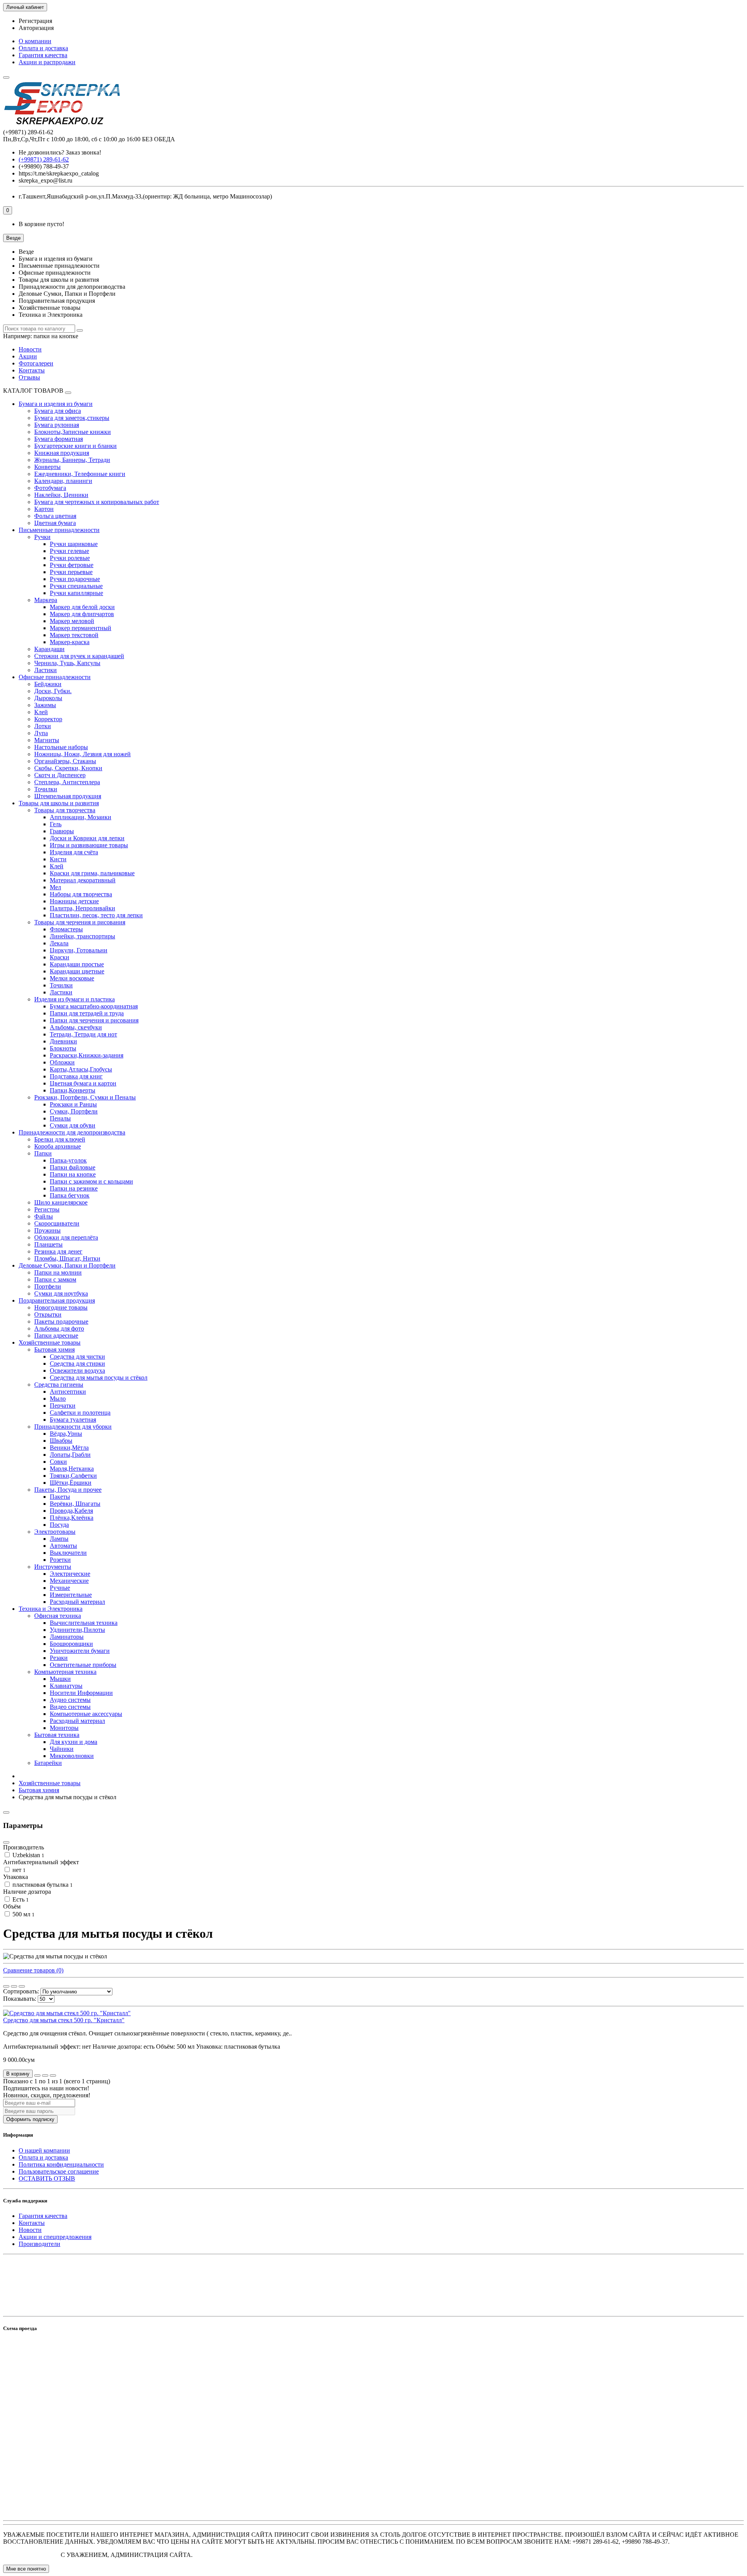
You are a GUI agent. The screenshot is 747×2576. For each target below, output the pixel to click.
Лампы (59, 1539)
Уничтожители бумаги (80, 1651)
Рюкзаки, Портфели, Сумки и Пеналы (85, 1097)
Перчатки (63, 1406)
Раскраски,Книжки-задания (87, 1055)
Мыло (58, 1399)
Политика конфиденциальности (61, 2164)
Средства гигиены (59, 1385)
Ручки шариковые (74, 544)
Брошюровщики (71, 1644)
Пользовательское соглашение (59, 2171)
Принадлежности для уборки (73, 1427)
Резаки (59, 1658)
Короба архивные (58, 1146)
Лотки (43, 726)
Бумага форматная (59, 439)
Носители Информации (81, 1693)
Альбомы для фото (59, 1328)
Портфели (48, 1286)
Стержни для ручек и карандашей (79, 656)
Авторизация (36, 28)
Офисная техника (58, 1616)
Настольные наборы (61, 747)
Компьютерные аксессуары (86, 1714)
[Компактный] (22, 1986)
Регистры (47, 1209)
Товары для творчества (65, 810)
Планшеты (48, 1244)
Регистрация (35, 21)
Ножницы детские (74, 901)
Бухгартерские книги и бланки (75, 446)
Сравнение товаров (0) (33, 1970)
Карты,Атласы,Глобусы (81, 1069)
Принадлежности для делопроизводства (72, 1132)
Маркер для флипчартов (82, 614)
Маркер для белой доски (82, 607)
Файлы (44, 1216)
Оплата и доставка (43, 48)
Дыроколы (48, 698)
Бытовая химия (54, 1349)
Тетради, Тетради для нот (83, 1034)
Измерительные (71, 1595)
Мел (55, 887)
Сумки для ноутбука (61, 1293)
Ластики (46, 670)
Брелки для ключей (60, 1139)
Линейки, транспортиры (82, 936)
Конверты (47, 467)
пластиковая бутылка (42, 1885)
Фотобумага (50, 488)
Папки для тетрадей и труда (87, 1013)
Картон (44, 509)
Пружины (47, 1230)
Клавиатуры (66, 1686)
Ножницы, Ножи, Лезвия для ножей (82, 754)
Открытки (48, 1314)
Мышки (60, 1679)
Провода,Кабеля (71, 1511)
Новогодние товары (61, 1307)
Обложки (62, 1062)
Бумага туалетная (73, 1420)
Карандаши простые (77, 964)
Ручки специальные (76, 586)
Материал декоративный (83, 880)
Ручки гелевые (69, 551)
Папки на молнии (58, 1272)
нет (18, 1870)
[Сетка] (6, 1986)
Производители (39, 2244)
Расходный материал (77, 1602)
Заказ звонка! (60, 152)
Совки (58, 1462)
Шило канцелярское (61, 1202)
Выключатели (68, 1553)
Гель (56, 824)
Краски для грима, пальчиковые (92, 873)
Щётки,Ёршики (71, 1483)
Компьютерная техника (65, 1672)
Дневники (63, 1041)
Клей (41, 712)
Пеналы (60, 1118)
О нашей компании (44, 2150)
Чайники (62, 1749)
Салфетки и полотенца (80, 1413)
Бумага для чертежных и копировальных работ (97, 502)
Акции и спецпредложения (55, 2237)
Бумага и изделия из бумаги (56, 404)
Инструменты (53, 1567)
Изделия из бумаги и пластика (75, 999)
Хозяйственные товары (50, 1342)
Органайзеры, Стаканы (65, 761)
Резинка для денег (58, 1251)
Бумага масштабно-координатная (94, 1006)
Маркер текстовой (74, 635)
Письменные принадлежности (59, 530)
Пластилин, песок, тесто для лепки (96, 915)
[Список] (14, 1986)
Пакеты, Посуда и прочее (68, 1490)
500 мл (23, 1914)
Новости (30, 349)
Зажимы (45, 705)
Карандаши (49, 649)
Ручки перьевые (71, 572)
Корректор (48, 719)
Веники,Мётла (69, 1448)
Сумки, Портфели (74, 1111)
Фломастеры (66, 929)
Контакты (32, 370)
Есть (20, 1899)
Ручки (42, 537)
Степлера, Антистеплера (67, 782)
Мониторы (64, 1728)
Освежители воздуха (77, 1371)
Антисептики (68, 1392)
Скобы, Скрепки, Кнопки (68, 768)
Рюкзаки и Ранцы (73, 1104)
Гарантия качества (43, 55)
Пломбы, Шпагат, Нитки (67, 1258)
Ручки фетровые (72, 565)
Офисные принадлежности (55, 677)
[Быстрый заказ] (37, 2076)
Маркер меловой (72, 621)
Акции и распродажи (47, 62)
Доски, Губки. (53, 691)
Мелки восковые (72, 978)
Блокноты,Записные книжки (73, 432)
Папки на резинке (74, 1188)
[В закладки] (45, 2076)
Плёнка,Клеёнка (72, 1518)
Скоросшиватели (57, 1223)
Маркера (46, 600)
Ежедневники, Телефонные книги (80, 474)
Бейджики (48, 684)
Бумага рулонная (57, 425)
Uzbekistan (28, 1855)
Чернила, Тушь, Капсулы (67, 663)
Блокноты (63, 1048)
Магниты (47, 740)
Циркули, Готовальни (79, 950)
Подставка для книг (76, 1076)
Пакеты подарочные (61, 1321)
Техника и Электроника (51, 1609)
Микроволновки (72, 1756)
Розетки (60, 1560)
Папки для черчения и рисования (94, 1020)
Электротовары (55, 1532)
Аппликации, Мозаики (81, 817)
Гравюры (62, 831)
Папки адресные (56, 1335)
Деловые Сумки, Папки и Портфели (67, 1265)
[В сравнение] (53, 2076)
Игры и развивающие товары (89, 845)
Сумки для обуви (73, 1125)
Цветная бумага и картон (83, 1083)
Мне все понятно (26, 2569)
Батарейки (48, 1763)
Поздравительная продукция (57, 1300)
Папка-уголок (68, 1160)
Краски (60, 957)
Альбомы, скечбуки (76, 1027)
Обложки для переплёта (66, 1237)
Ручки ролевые (70, 558)
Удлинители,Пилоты (77, 1630)
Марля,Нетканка (72, 1469)
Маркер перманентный (81, 628)
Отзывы (29, 377)
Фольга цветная (55, 516)
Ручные (60, 1588)
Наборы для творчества (81, 894)
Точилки (46, 789)
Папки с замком (55, 1279)
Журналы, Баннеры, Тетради (72, 460)
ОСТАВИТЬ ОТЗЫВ (47, 2178)
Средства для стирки (77, 1364)
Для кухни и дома (74, 1742)
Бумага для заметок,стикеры (72, 418)
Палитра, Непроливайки (82, 908)
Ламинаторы (67, 1637)
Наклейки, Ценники (61, 495)
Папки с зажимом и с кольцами (91, 1181)
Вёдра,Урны (66, 1434)
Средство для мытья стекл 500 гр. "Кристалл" (64, 2020)
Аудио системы (70, 1700)
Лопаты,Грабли (70, 1455)
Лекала (59, 943)
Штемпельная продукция (68, 796)
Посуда (59, 1525)
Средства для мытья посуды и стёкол (99, 1378)
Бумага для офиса (58, 411)
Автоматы (63, 1546)
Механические (69, 1581)
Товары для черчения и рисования (80, 922)
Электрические (70, 1574)
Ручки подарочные (75, 579)
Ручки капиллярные (76, 593)
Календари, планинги (63, 481)
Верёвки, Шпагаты (75, 1504)
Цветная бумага (55, 523)
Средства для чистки (77, 1356)
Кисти (58, 859)
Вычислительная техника (84, 1623)
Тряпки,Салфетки (73, 1476)
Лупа (41, 733)
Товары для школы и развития (59, 803)
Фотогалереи (36, 363)
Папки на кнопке (73, 1174)
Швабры (61, 1441)
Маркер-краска (70, 642)
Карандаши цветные (77, 971)
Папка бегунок (70, 1195)
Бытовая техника (57, 1735)
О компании (35, 41)
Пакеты (60, 1497)
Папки (43, 1153)
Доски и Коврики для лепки (87, 838)
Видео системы (70, 1707)
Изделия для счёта (74, 852)
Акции (28, 356)
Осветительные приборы (83, 1665)
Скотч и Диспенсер (60, 775)
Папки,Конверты (73, 1090)
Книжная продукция (62, 453)
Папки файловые (73, 1167)
